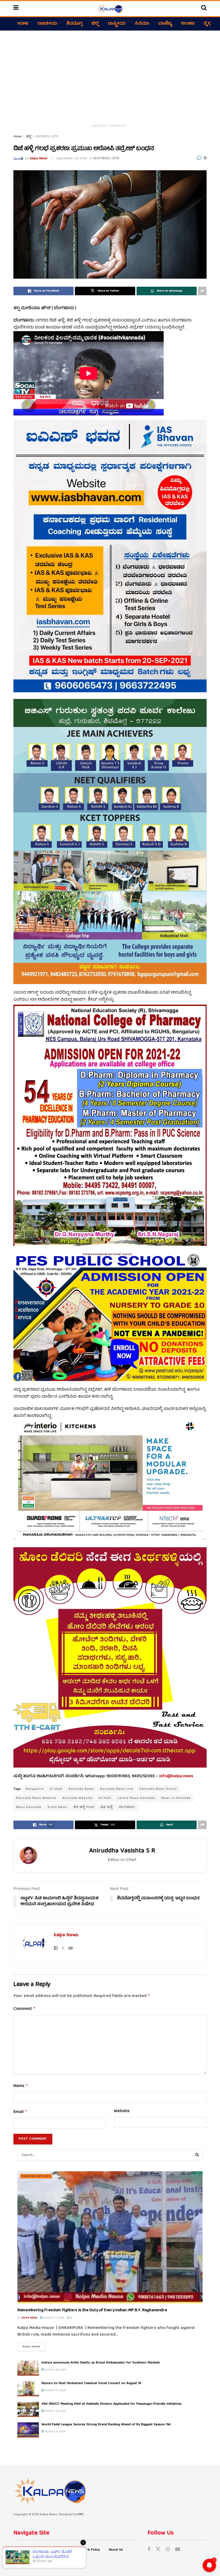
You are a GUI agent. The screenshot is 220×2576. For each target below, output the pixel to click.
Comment (25, 2009)
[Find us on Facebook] (149, 2550)
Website (122, 2112)
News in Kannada (176, 1798)
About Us (116, 2550)
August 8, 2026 (55, 2432)
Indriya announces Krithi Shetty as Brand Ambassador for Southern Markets (101, 2363)
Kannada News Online (158, 1789)
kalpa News (39, 159)
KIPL (81, 2515)
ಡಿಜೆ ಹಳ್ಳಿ (107, 1807)
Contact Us (22, 2557)
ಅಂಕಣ (188, 24)
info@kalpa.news (176, 1776)
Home (23, 24)
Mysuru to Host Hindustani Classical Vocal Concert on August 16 (91, 2383)
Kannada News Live (117, 1789)
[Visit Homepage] (110, 9)
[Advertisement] (110, 76)
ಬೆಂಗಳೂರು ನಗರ (47, 137)
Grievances (58, 2550)
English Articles (36, 2176)
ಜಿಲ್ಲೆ (95, 24)
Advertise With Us (27, 2550)
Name (21, 2086)
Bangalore (35, 1789)
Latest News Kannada (136, 1798)
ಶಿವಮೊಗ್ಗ (74, 24)
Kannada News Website (36, 1798)
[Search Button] (204, 9)
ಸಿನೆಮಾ (142, 24)
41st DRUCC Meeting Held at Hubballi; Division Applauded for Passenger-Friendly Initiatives (112, 2404)
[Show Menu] (16, 9)
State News (57, 1807)
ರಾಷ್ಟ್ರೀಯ (117, 24)
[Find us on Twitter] (158, 2550)
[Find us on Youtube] (178, 2550)
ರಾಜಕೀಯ (47, 24)
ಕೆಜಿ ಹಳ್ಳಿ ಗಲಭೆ (84, 1807)
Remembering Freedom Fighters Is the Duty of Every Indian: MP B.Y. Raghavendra (92, 2310)
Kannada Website (78, 1798)
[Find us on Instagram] (168, 2550)
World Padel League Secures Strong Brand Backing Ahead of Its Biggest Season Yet (106, 2425)
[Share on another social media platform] (202, 291)
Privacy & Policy (88, 2550)
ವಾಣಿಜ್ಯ (165, 24)
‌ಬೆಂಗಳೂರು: (127, 1807)
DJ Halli (56, 1789)
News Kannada (29, 1807)
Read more (34, 2347)
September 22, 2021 (72, 159)
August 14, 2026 (55, 2370)
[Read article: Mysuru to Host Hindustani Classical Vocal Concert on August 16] (28, 2389)
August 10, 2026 (55, 2411)
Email (20, 2112)
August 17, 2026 (53, 2318)
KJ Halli (105, 1798)
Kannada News (81, 1789)
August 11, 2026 (55, 2390)
